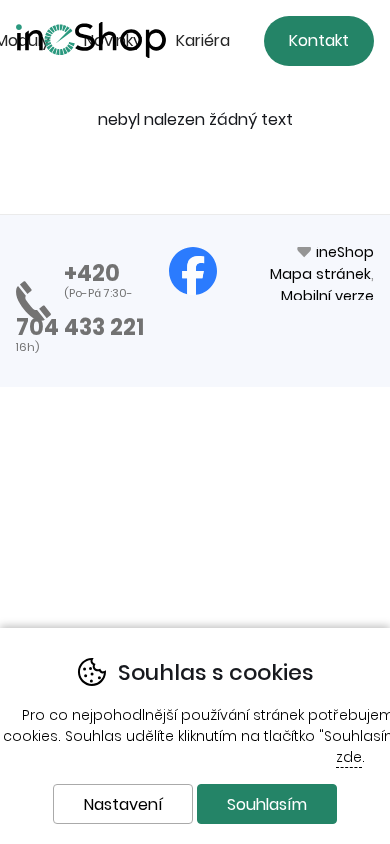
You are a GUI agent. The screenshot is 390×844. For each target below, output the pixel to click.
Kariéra (203, 40)
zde (349, 757)
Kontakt (319, 40)
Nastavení (123, 804)
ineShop (345, 252)
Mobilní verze (327, 296)
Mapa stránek (320, 274)
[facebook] (193, 271)
